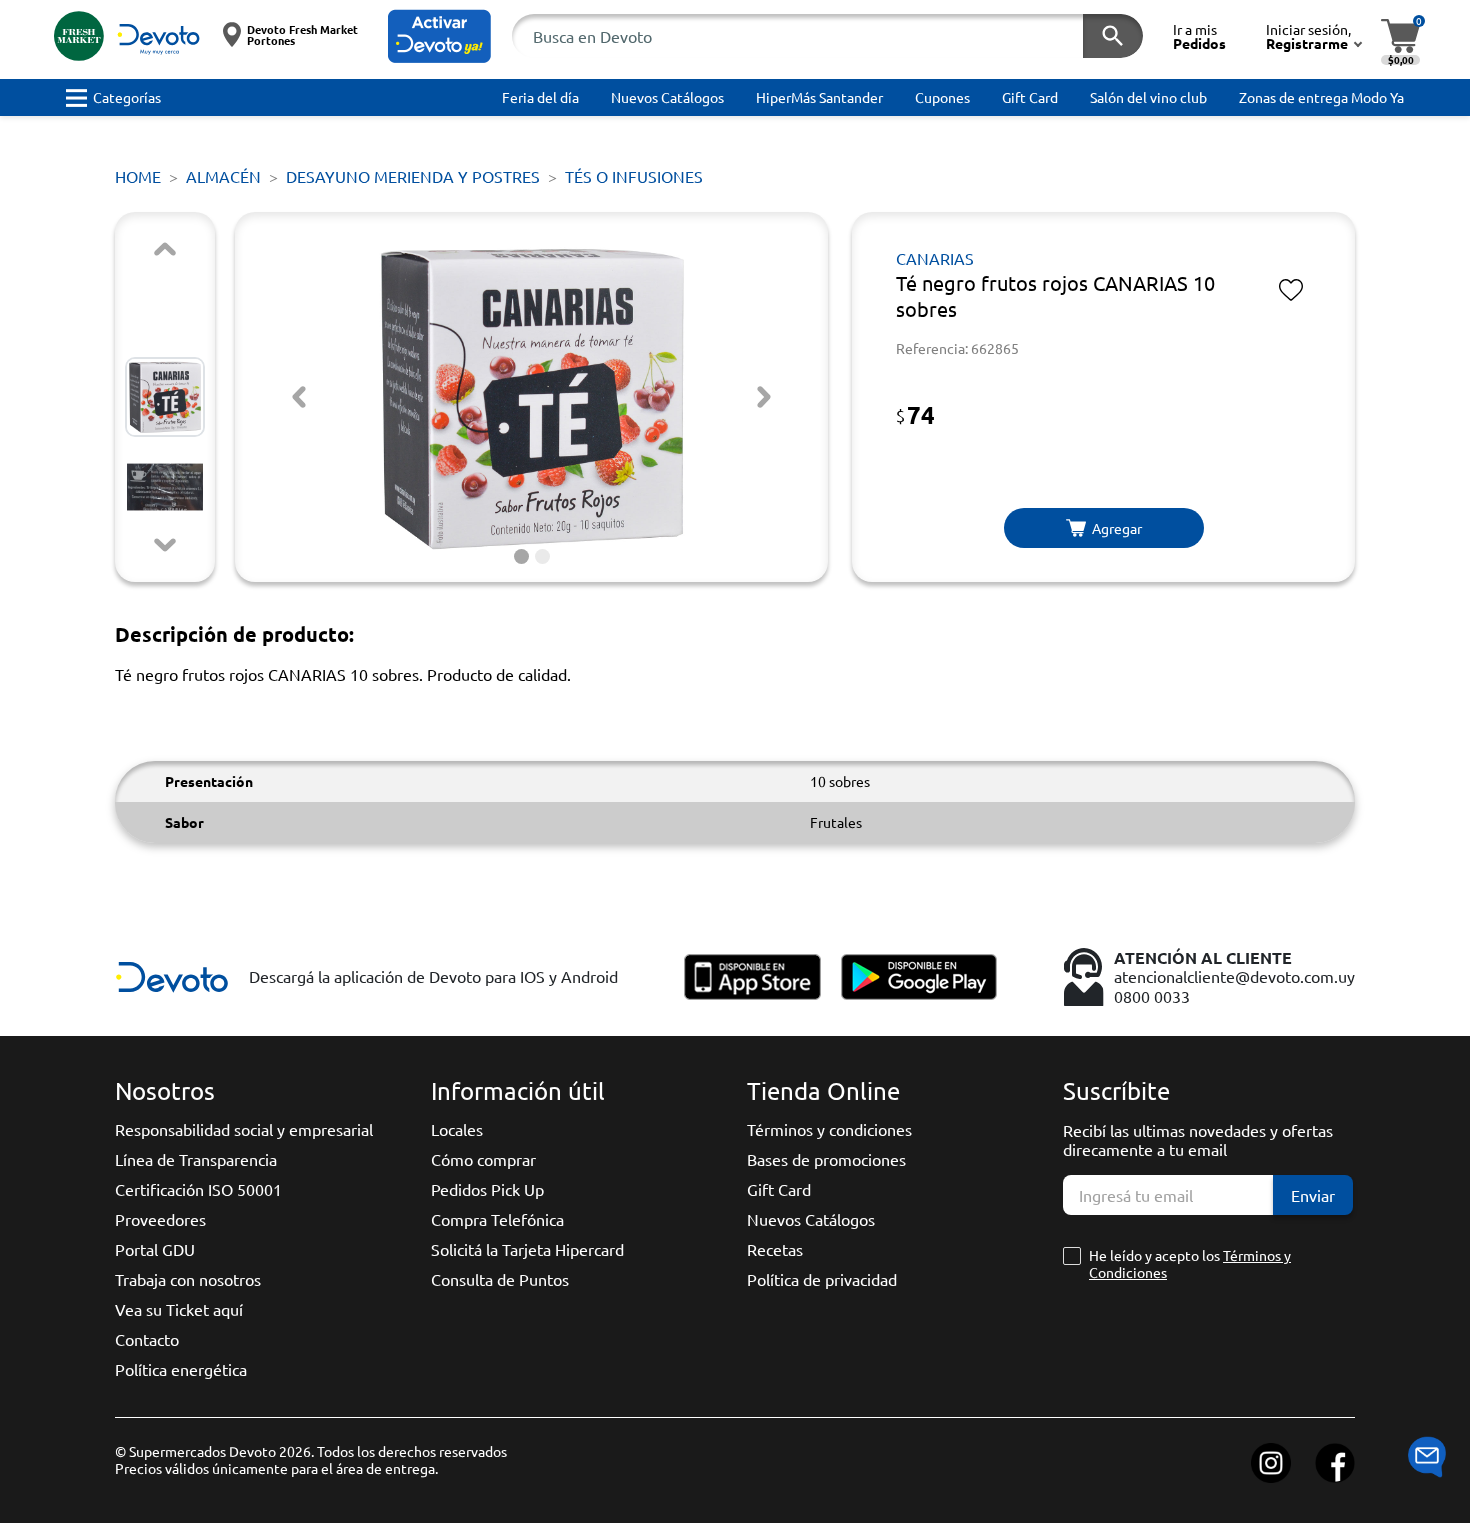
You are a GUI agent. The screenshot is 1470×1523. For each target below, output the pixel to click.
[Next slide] (165, 545)
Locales (457, 1129)
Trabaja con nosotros (188, 1279)
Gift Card (779, 1189)
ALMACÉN (223, 176)
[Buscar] (1113, 36)
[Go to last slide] (299, 397)
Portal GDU (155, 1249)
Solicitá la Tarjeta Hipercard (527, 1249)
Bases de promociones (826, 1159)
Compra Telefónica (497, 1219)
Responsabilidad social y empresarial (244, 1129)
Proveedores (160, 1219)
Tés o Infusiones (634, 176)
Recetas (775, 1249)
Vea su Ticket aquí (179, 1309)
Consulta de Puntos (500, 1279)
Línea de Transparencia (196, 1159)
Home (138, 176)
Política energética (181, 1369)
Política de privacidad (822, 1279)
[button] (439, 36)
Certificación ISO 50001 (198, 1189)
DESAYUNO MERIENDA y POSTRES (413, 176)
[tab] (521, 556)
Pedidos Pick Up (487, 1189)
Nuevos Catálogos (811, 1219)
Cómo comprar (483, 1159)
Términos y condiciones (829, 1129)
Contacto (147, 1339)
